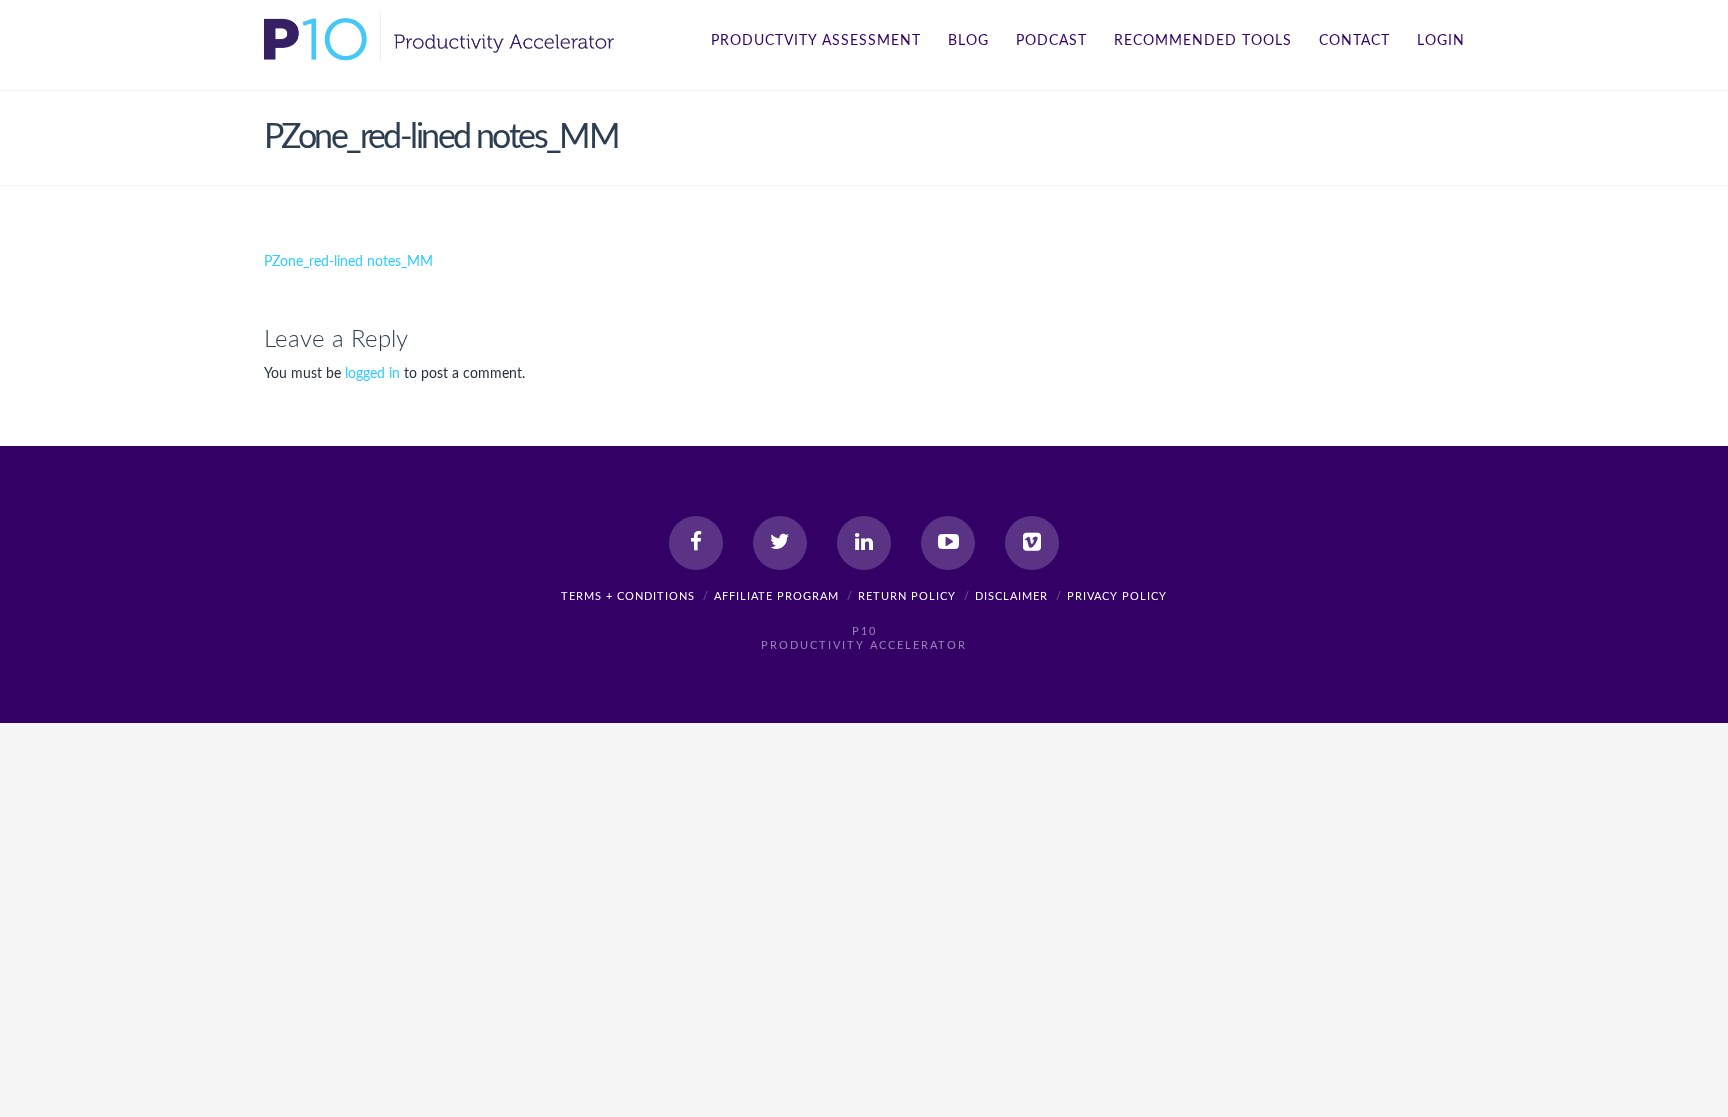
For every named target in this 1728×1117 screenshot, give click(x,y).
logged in (372, 374)
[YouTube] (948, 543)
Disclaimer (1011, 596)
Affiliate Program (776, 596)
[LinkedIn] (864, 543)
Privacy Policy (1117, 596)
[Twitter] (780, 543)
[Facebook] (696, 543)
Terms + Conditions (628, 596)
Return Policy (907, 596)
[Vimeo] (1032, 543)
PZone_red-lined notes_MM (348, 262)
